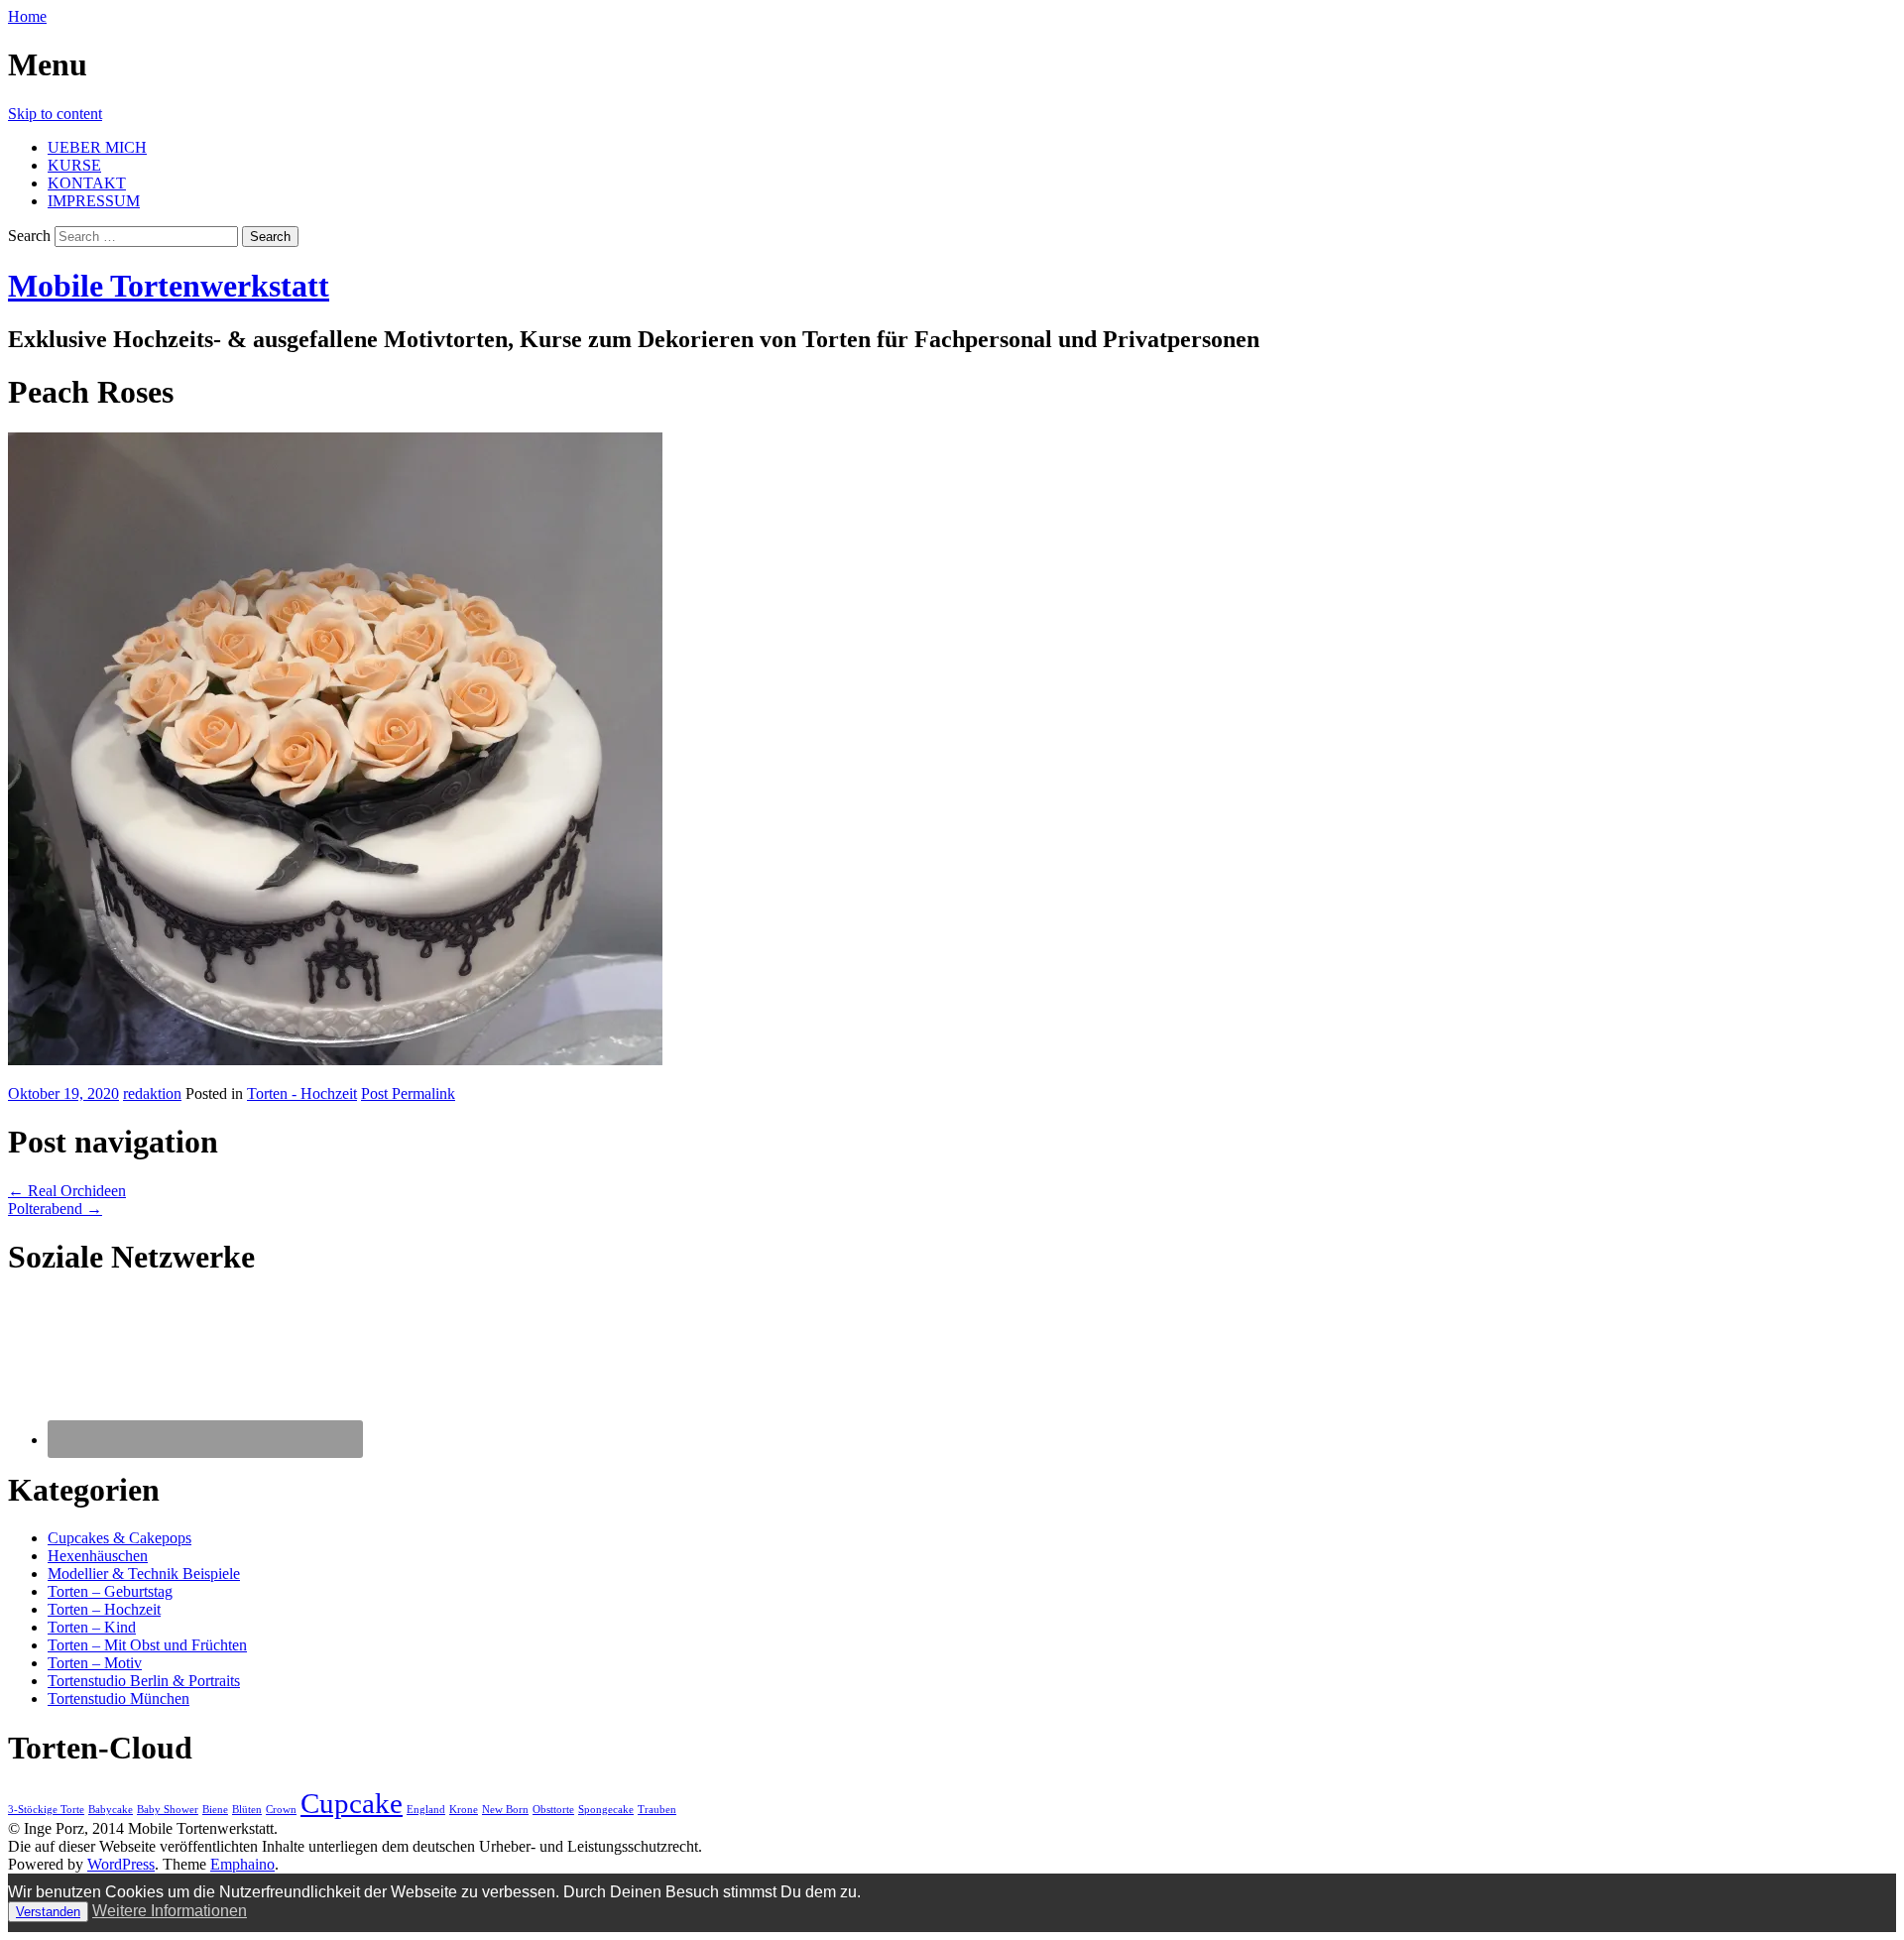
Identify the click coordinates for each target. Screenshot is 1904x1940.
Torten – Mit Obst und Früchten (147, 1645)
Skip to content (55, 114)
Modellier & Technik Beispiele (144, 1574)
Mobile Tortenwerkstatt (169, 286)
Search (29, 236)
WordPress (121, 1864)
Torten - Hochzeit (302, 1093)
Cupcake (352, 1803)
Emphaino (242, 1864)
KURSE (74, 165)
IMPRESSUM (94, 201)
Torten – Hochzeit (104, 1609)
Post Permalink (408, 1093)
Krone (464, 1810)
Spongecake (606, 1810)
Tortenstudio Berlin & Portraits (144, 1681)
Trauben (657, 1810)
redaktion (152, 1093)
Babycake (111, 1810)
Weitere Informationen (170, 1911)
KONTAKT (87, 183)
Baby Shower (168, 1810)
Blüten (247, 1810)
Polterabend (55, 1209)
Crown (281, 1810)
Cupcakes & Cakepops (119, 1538)
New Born (505, 1810)
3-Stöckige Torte (46, 1810)
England (426, 1810)
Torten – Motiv (95, 1663)
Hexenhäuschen (98, 1556)
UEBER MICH (97, 147)
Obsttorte (553, 1810)
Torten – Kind (92, 1627)
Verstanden (48, 1912)
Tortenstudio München (119, 1698)
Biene (215, 1810)
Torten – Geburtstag (110, 1591)
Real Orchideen (67, 1191)
